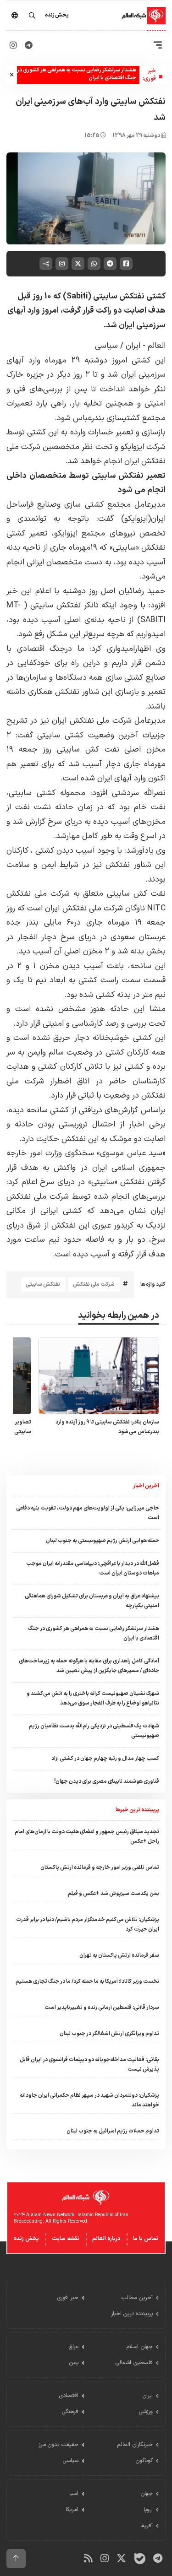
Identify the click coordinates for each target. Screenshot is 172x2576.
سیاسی (106, 346)
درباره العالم (106, 2239)
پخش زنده (26, 2239)
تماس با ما (146, 2239)
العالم (155, 346)
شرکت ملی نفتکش (94, 1284)
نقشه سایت (66, 2239)
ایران (132, 346)
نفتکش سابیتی (43, 1284)
